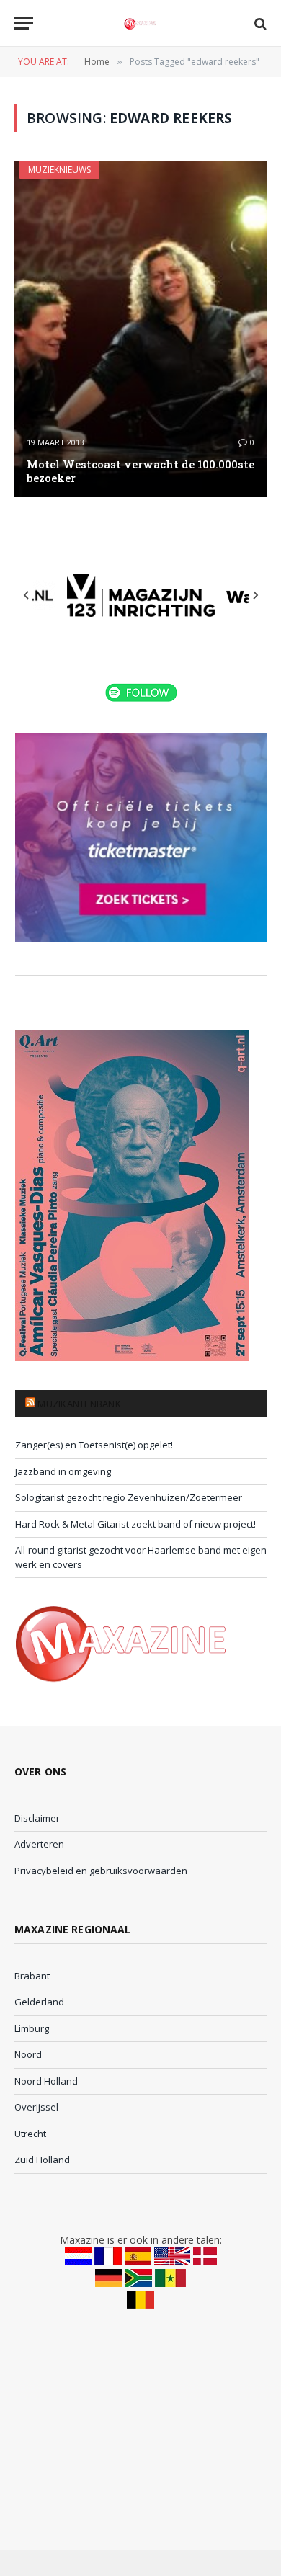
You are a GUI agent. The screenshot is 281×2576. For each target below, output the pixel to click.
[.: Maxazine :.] (140, 23)
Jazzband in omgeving (63, 1471)
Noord (28, 2054)
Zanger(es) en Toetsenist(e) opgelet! (94, 1445)
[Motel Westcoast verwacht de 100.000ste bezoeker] (140, 329)
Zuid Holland (42, 2160)
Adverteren (39, 1844)
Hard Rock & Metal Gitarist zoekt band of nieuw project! (135, 1524)
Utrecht (30, 2134)
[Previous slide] (27, 595)
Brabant (32, 1976)
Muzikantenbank (79, 1404)
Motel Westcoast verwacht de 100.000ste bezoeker (140, 471)
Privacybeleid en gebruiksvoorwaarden (101, 1871)
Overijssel (36, 2107)
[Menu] (24, 23)
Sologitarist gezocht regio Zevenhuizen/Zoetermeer (129, 1497)
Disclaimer (37, 1818)
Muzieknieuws (59, 170)
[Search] (259, 23)
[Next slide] (255, 595)
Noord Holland (46, 2081)
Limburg (32, 2028)
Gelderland (39, 2002)
